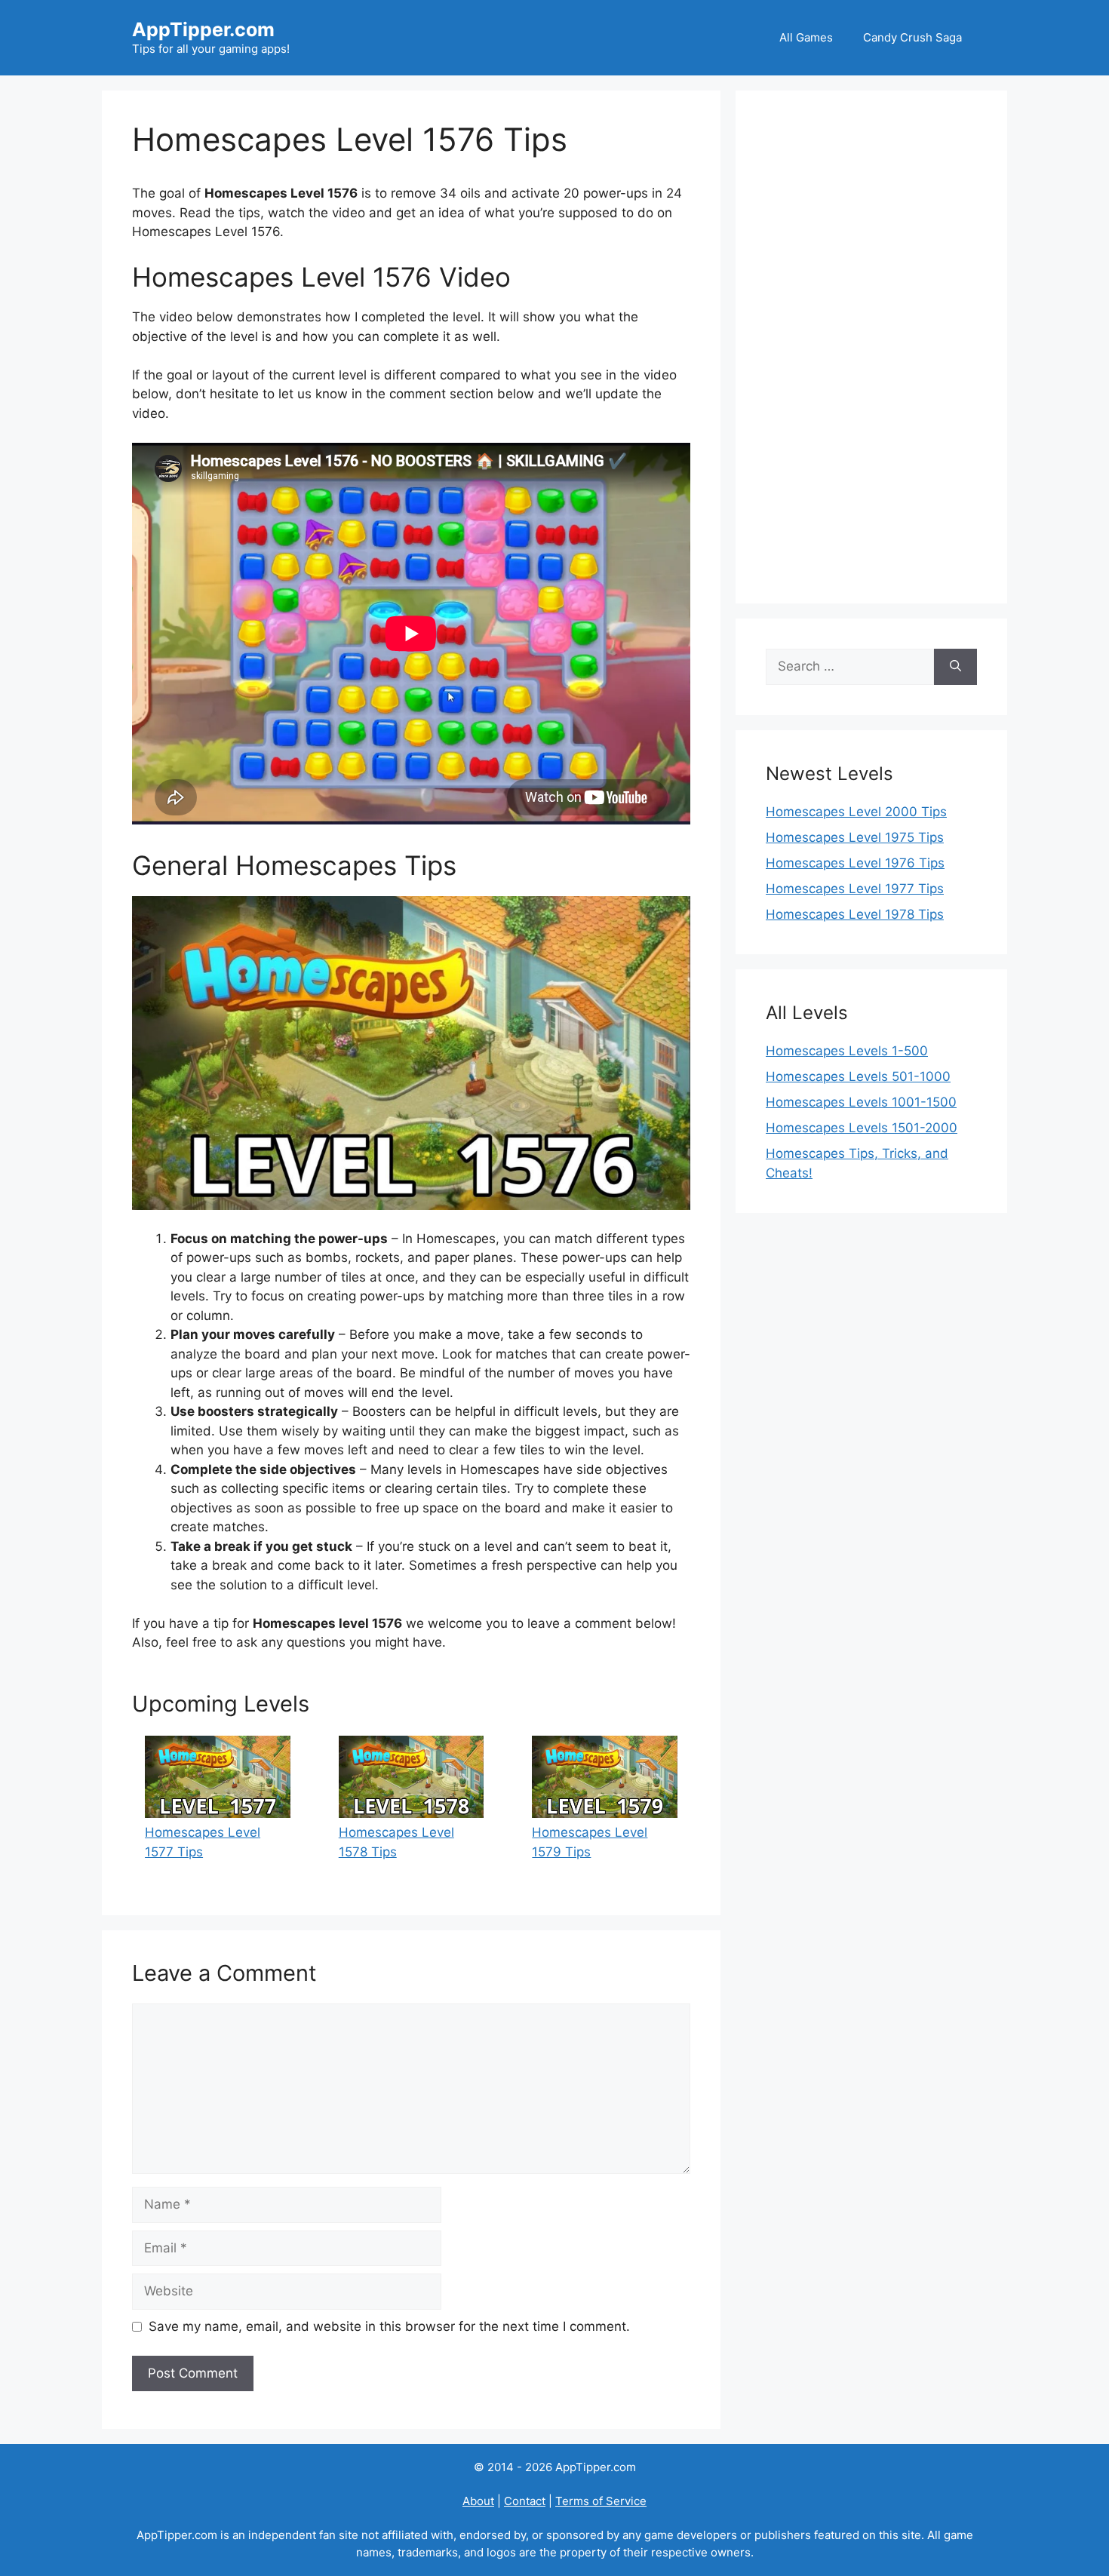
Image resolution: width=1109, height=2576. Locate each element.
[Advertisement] (871, 347)
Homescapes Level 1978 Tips (855, 914)
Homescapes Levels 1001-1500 (861, 1102)
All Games (806, 37)
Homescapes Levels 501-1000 (858, 1076)
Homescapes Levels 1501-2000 (862, 1128)
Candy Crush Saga (912, 37)
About (478, 2501)
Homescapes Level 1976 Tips (855, 863)
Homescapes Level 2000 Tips (856, 812)
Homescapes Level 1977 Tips (855, 889)
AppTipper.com (203, 29)
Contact (525, 2501)
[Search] (955, 667)
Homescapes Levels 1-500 (847, 1051)
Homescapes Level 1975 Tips (855, 837)
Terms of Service (601, 2501)
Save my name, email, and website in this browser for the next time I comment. (389, 2326)
